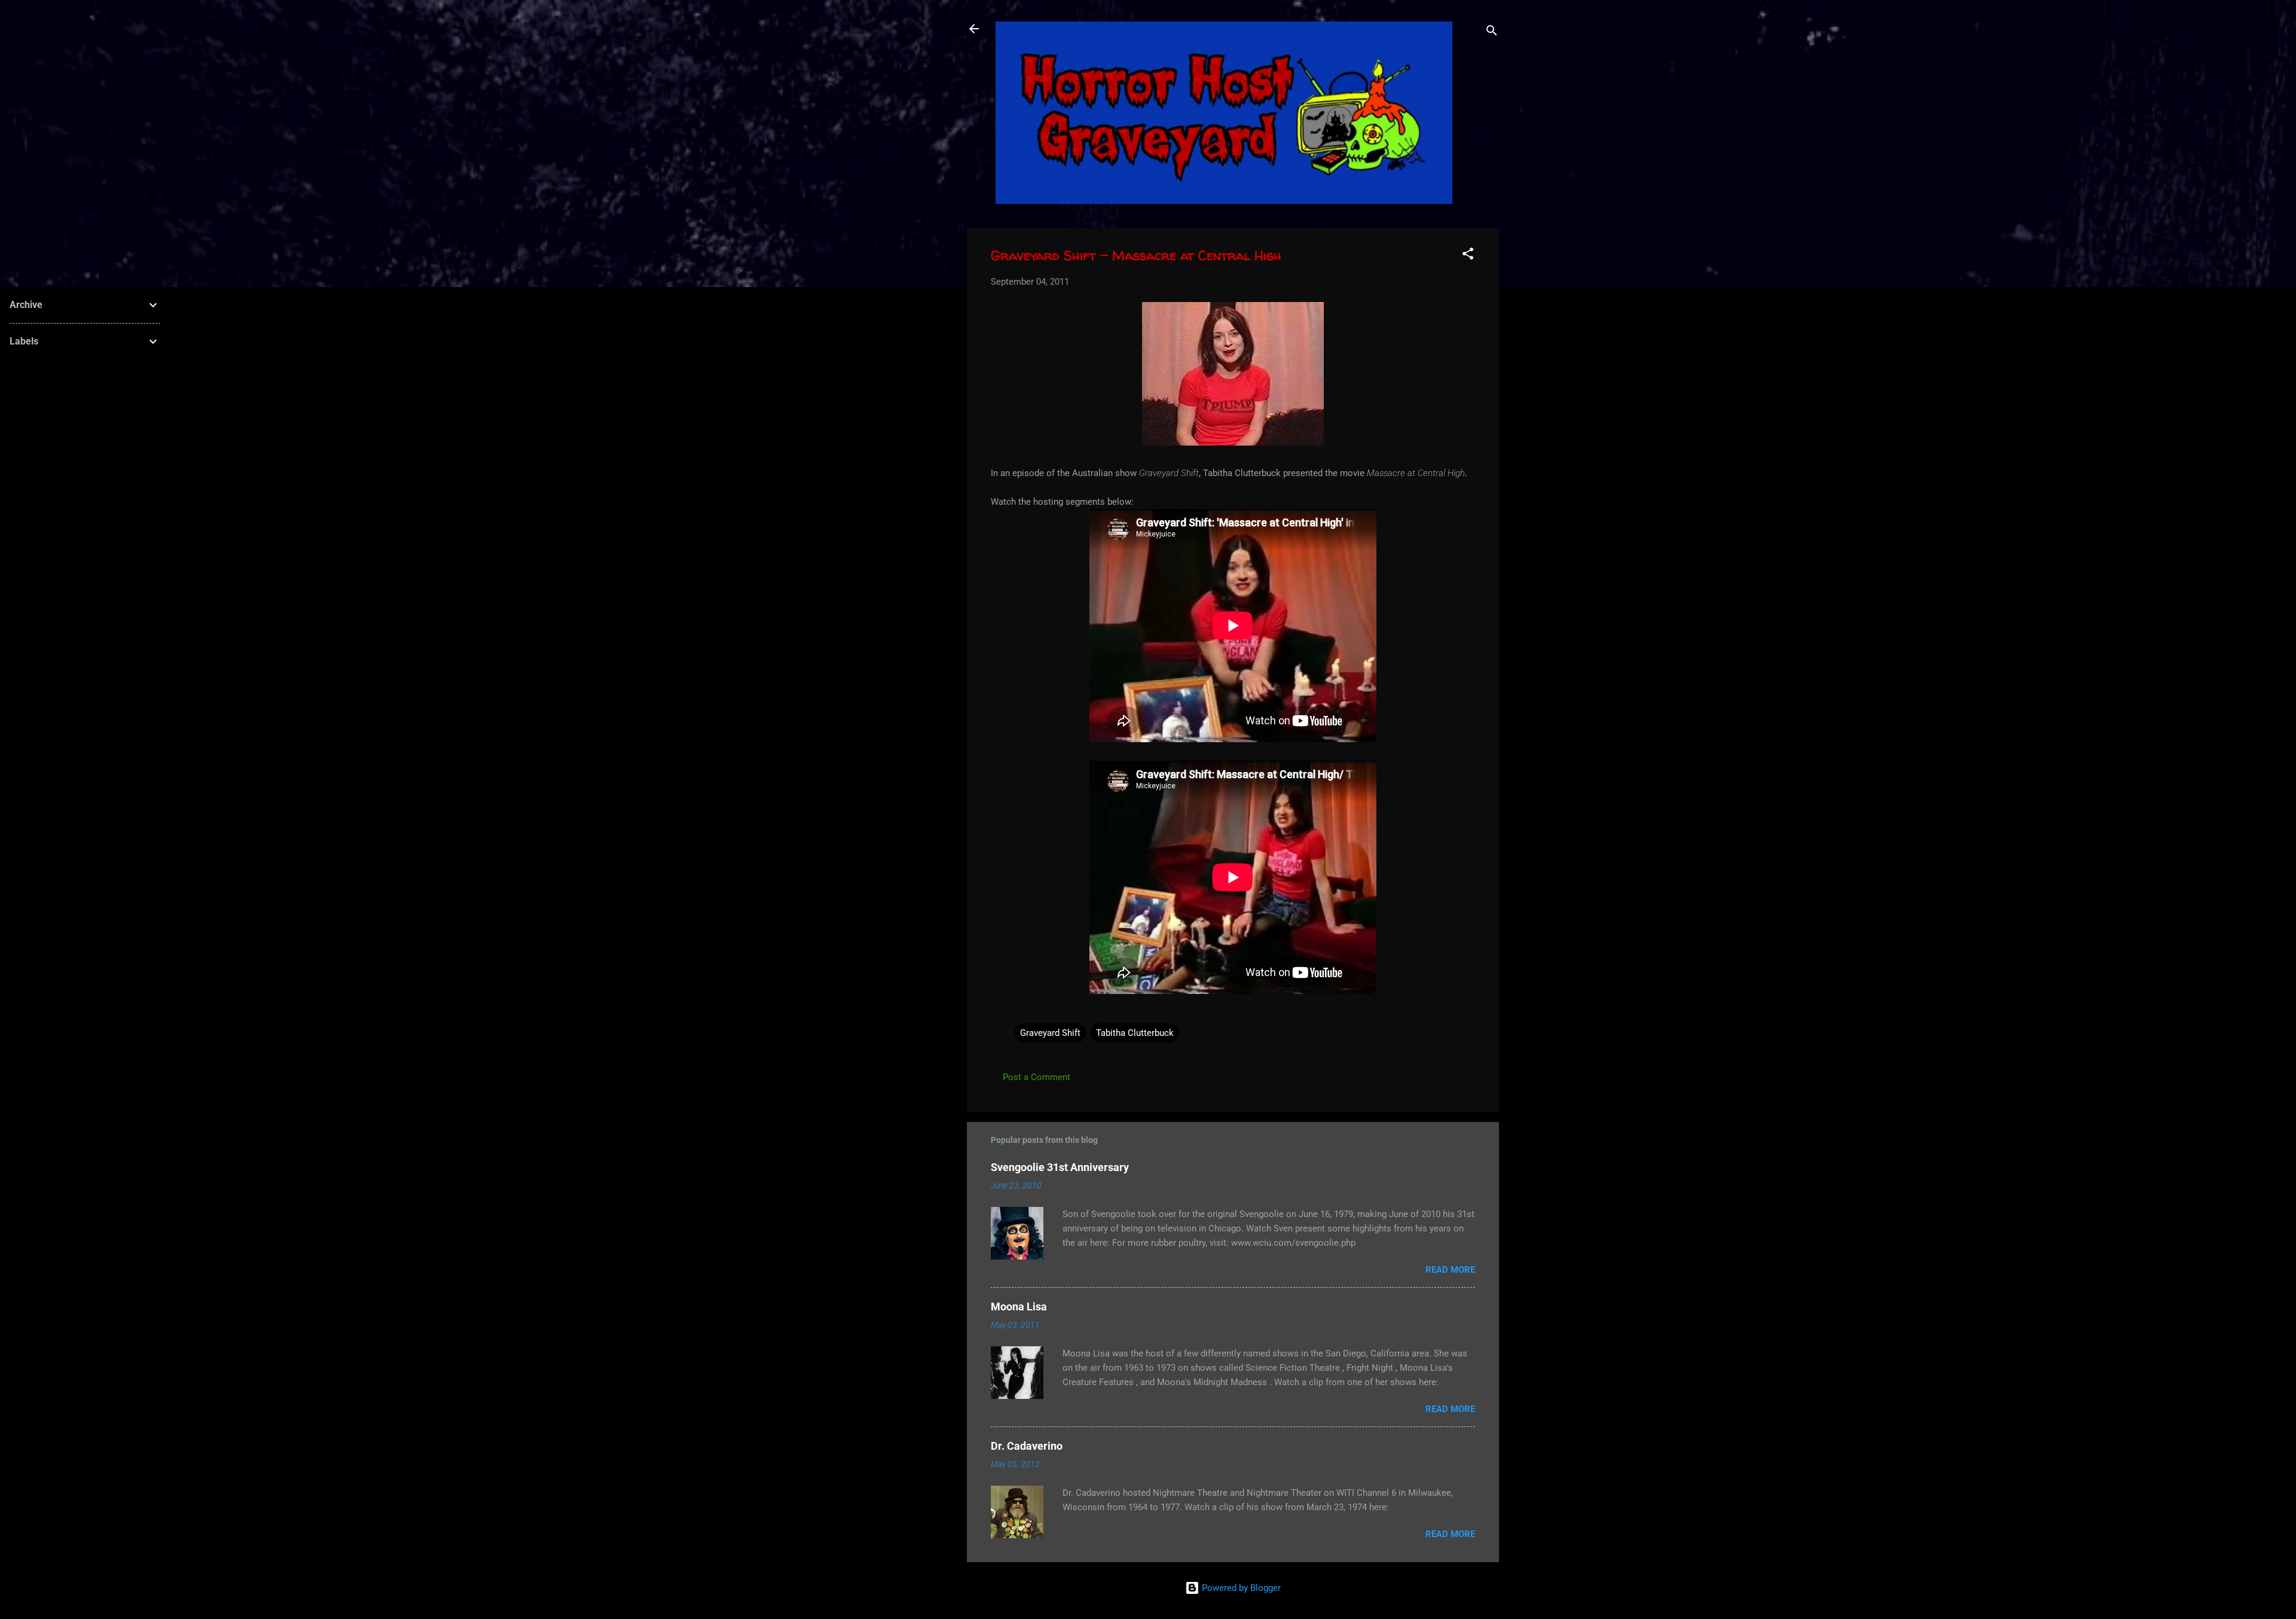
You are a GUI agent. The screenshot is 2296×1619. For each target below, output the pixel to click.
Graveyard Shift (1050, 1033)
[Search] (1492, 33)
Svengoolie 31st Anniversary (1060, 1167)
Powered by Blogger (1240, 1588)
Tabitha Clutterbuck (1135, 1033)
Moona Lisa (1019, 1307)
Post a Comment (1036, 1077)
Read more (1450, 1270)
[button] (1468, 256)
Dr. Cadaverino (1027, 1446)
